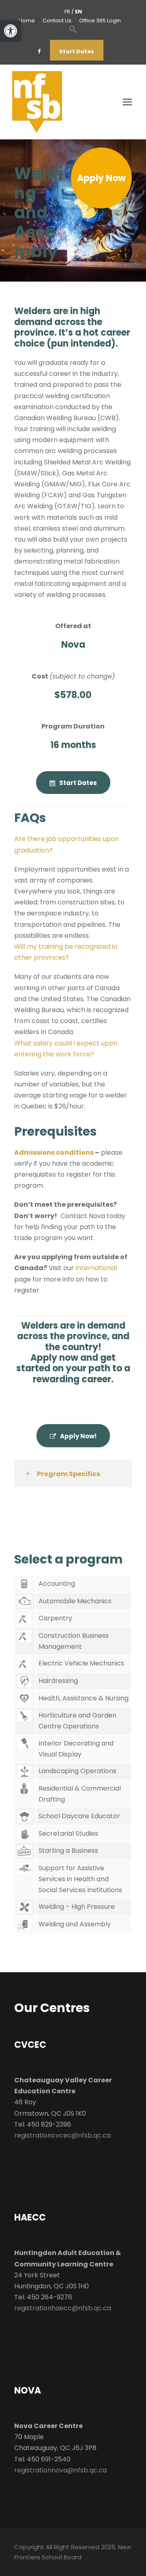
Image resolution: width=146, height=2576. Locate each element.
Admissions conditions (55, 1152)
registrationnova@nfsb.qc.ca (60, 2470)
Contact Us (57, 21)
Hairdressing (58, 1681)
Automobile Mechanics (75, 1601)
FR (67, 12)
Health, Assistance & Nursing (84, 1698)
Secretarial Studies (68, 1833)
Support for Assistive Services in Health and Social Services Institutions (80, 1879)
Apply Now (101, 178)
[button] (11, 31)
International (96, 1268)
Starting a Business (68, 1851)
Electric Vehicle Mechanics (81, 1663)
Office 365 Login (100, 21)
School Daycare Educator (79, 1816)
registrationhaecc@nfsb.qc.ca (63, 2308)
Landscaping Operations (77, 1771)
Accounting (57, 1584)
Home (27, 21)
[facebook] (39, 51)
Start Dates (77, 51)
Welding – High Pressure (77, 1907)
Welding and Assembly (75, 1924)
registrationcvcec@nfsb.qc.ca (62, 2135)
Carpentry (55, 1618)
